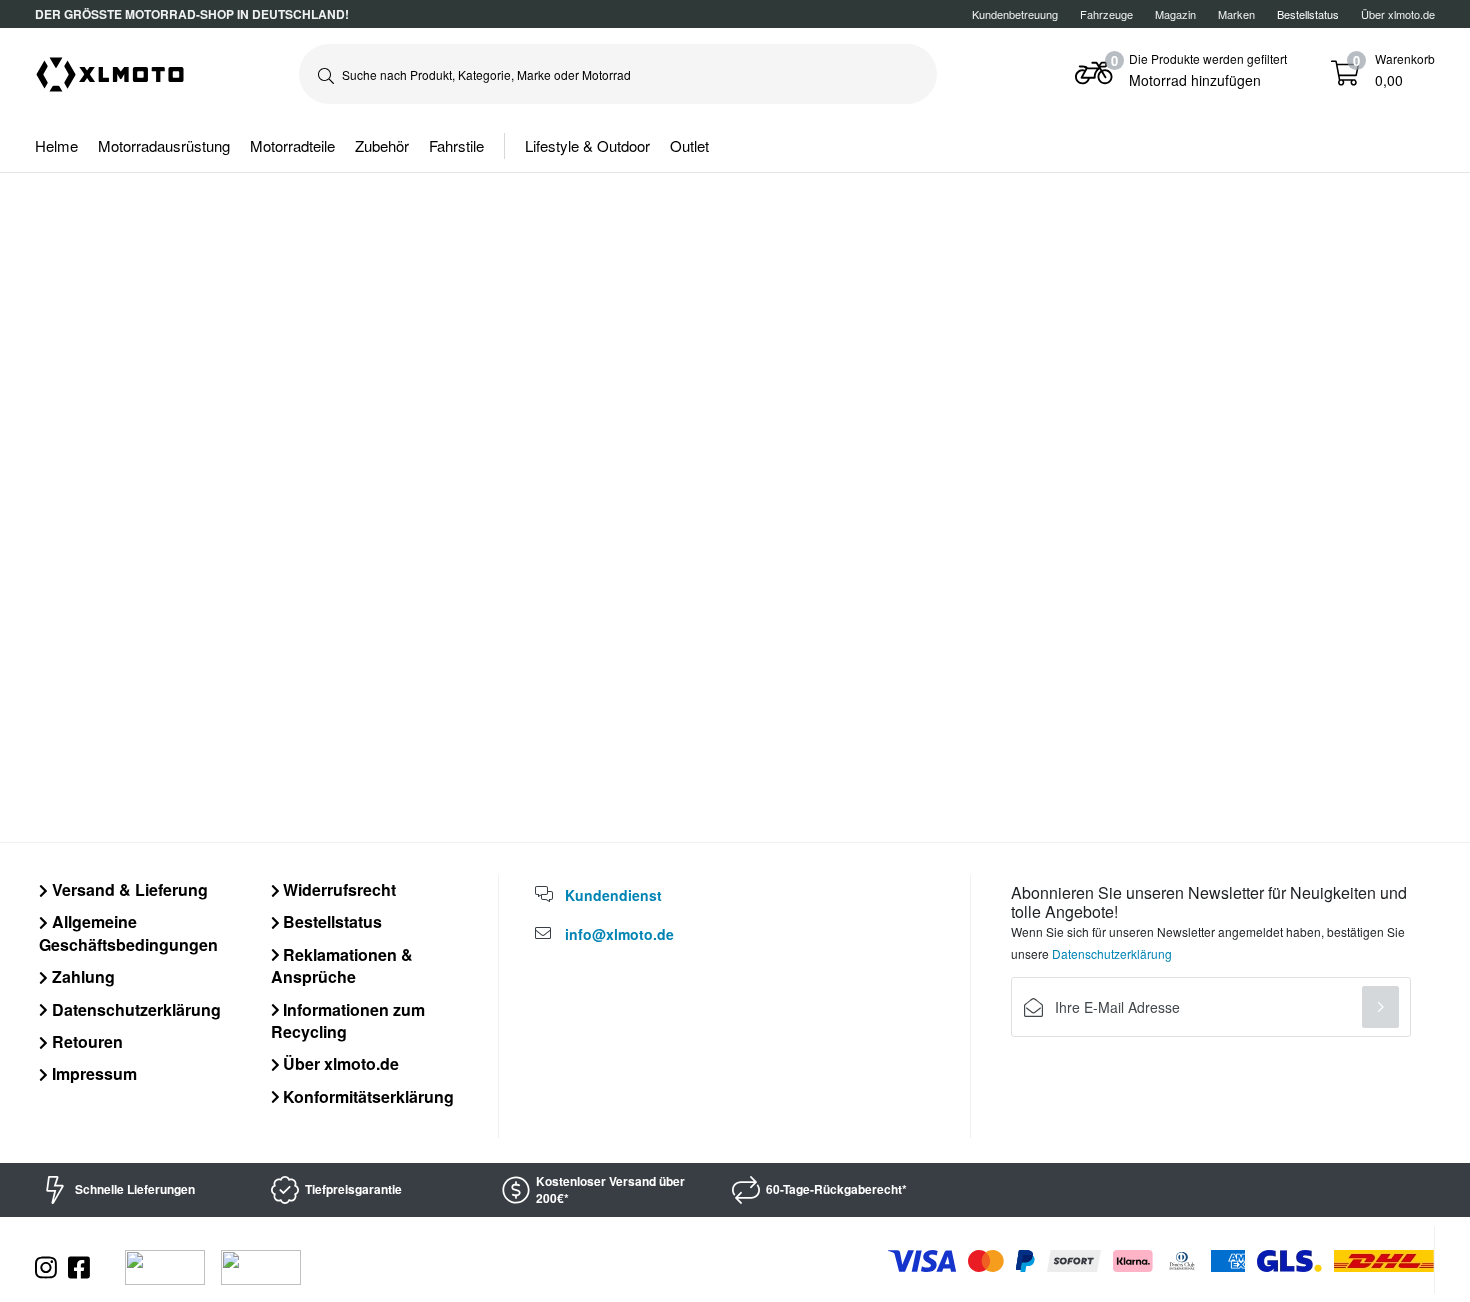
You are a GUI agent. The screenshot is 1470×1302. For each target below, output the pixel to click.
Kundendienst (613, 895)
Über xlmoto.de (1398, 14)
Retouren (85, 1041)
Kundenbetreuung (1015, 14)
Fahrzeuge (1106, 14)
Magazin (1175, 14)
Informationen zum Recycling (348, 1020)
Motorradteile (292, 145)
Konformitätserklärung (366, 1096)
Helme (56, 145)
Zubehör (382, 145)
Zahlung (81, 976)
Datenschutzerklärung (134, 1009)
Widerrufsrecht (337, 889)
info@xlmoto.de (619, 934)
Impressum (92, 1073)
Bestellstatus (330, 921)
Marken (1236, 14)
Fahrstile (456, 145)
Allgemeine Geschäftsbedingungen (128, 932)
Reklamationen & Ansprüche (342, 965)
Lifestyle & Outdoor (587, 145)
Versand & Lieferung (128, 889)
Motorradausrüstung (164, 145)
